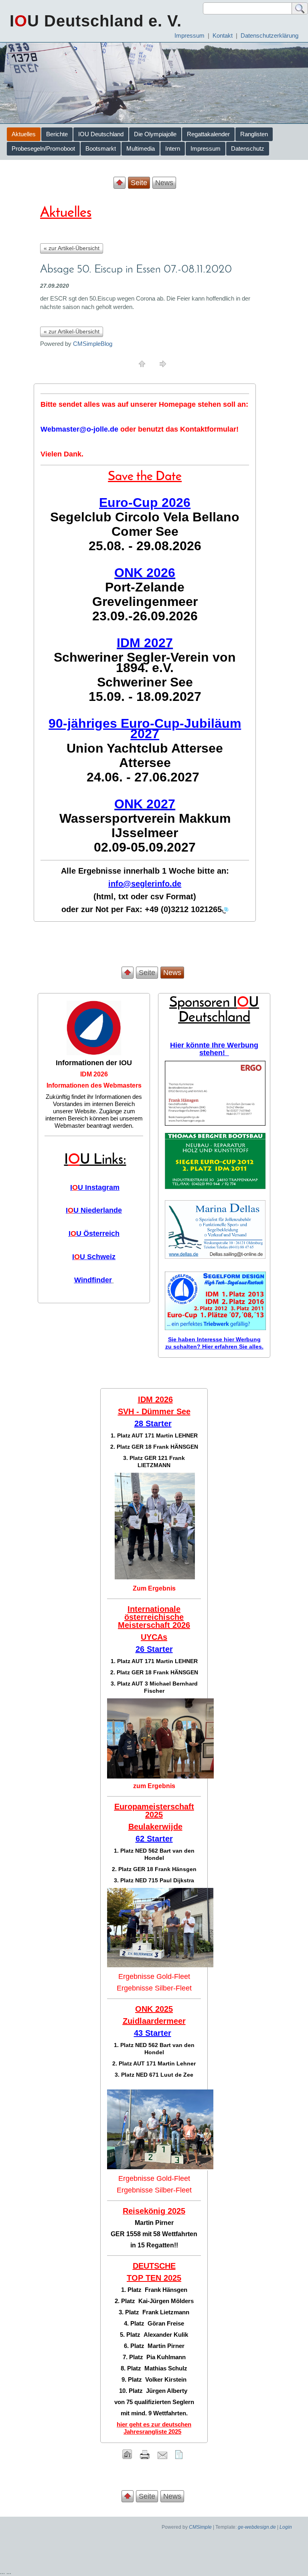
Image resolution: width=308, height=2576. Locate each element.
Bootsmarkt (101, 148)
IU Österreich (94, 1233)
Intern (173, 148)
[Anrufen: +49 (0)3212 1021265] (225, 910)
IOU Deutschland (101, 134)
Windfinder (93, 1280)
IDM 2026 (94, 1074)
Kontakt (223, 35)
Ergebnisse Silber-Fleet (154, 1988)
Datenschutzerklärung (269, 35)
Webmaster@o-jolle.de (79, 429)
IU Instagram (95, 1187)
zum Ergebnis (154, 1786)
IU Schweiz (94, 1257)
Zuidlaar (138, 2021)
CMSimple (200, 2527)
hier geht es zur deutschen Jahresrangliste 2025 (154, 2428)
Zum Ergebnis (154, 1588)
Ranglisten (254, 134)
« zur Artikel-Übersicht (72, 248)
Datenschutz (248, 148)
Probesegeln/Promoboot (43, 148)
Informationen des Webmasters (94, 1085)
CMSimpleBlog (93, 344)
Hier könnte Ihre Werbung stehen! (214, 1049)
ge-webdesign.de (257, 2527)
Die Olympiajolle (155, 134)
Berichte (57, 134)
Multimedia (141, 148)
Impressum (189, 35)
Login (286, 2527)
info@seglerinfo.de (145, 884)
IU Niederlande (94, 1210)
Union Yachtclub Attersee (145, 748)
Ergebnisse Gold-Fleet (154, 1976)
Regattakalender (208, 134)
